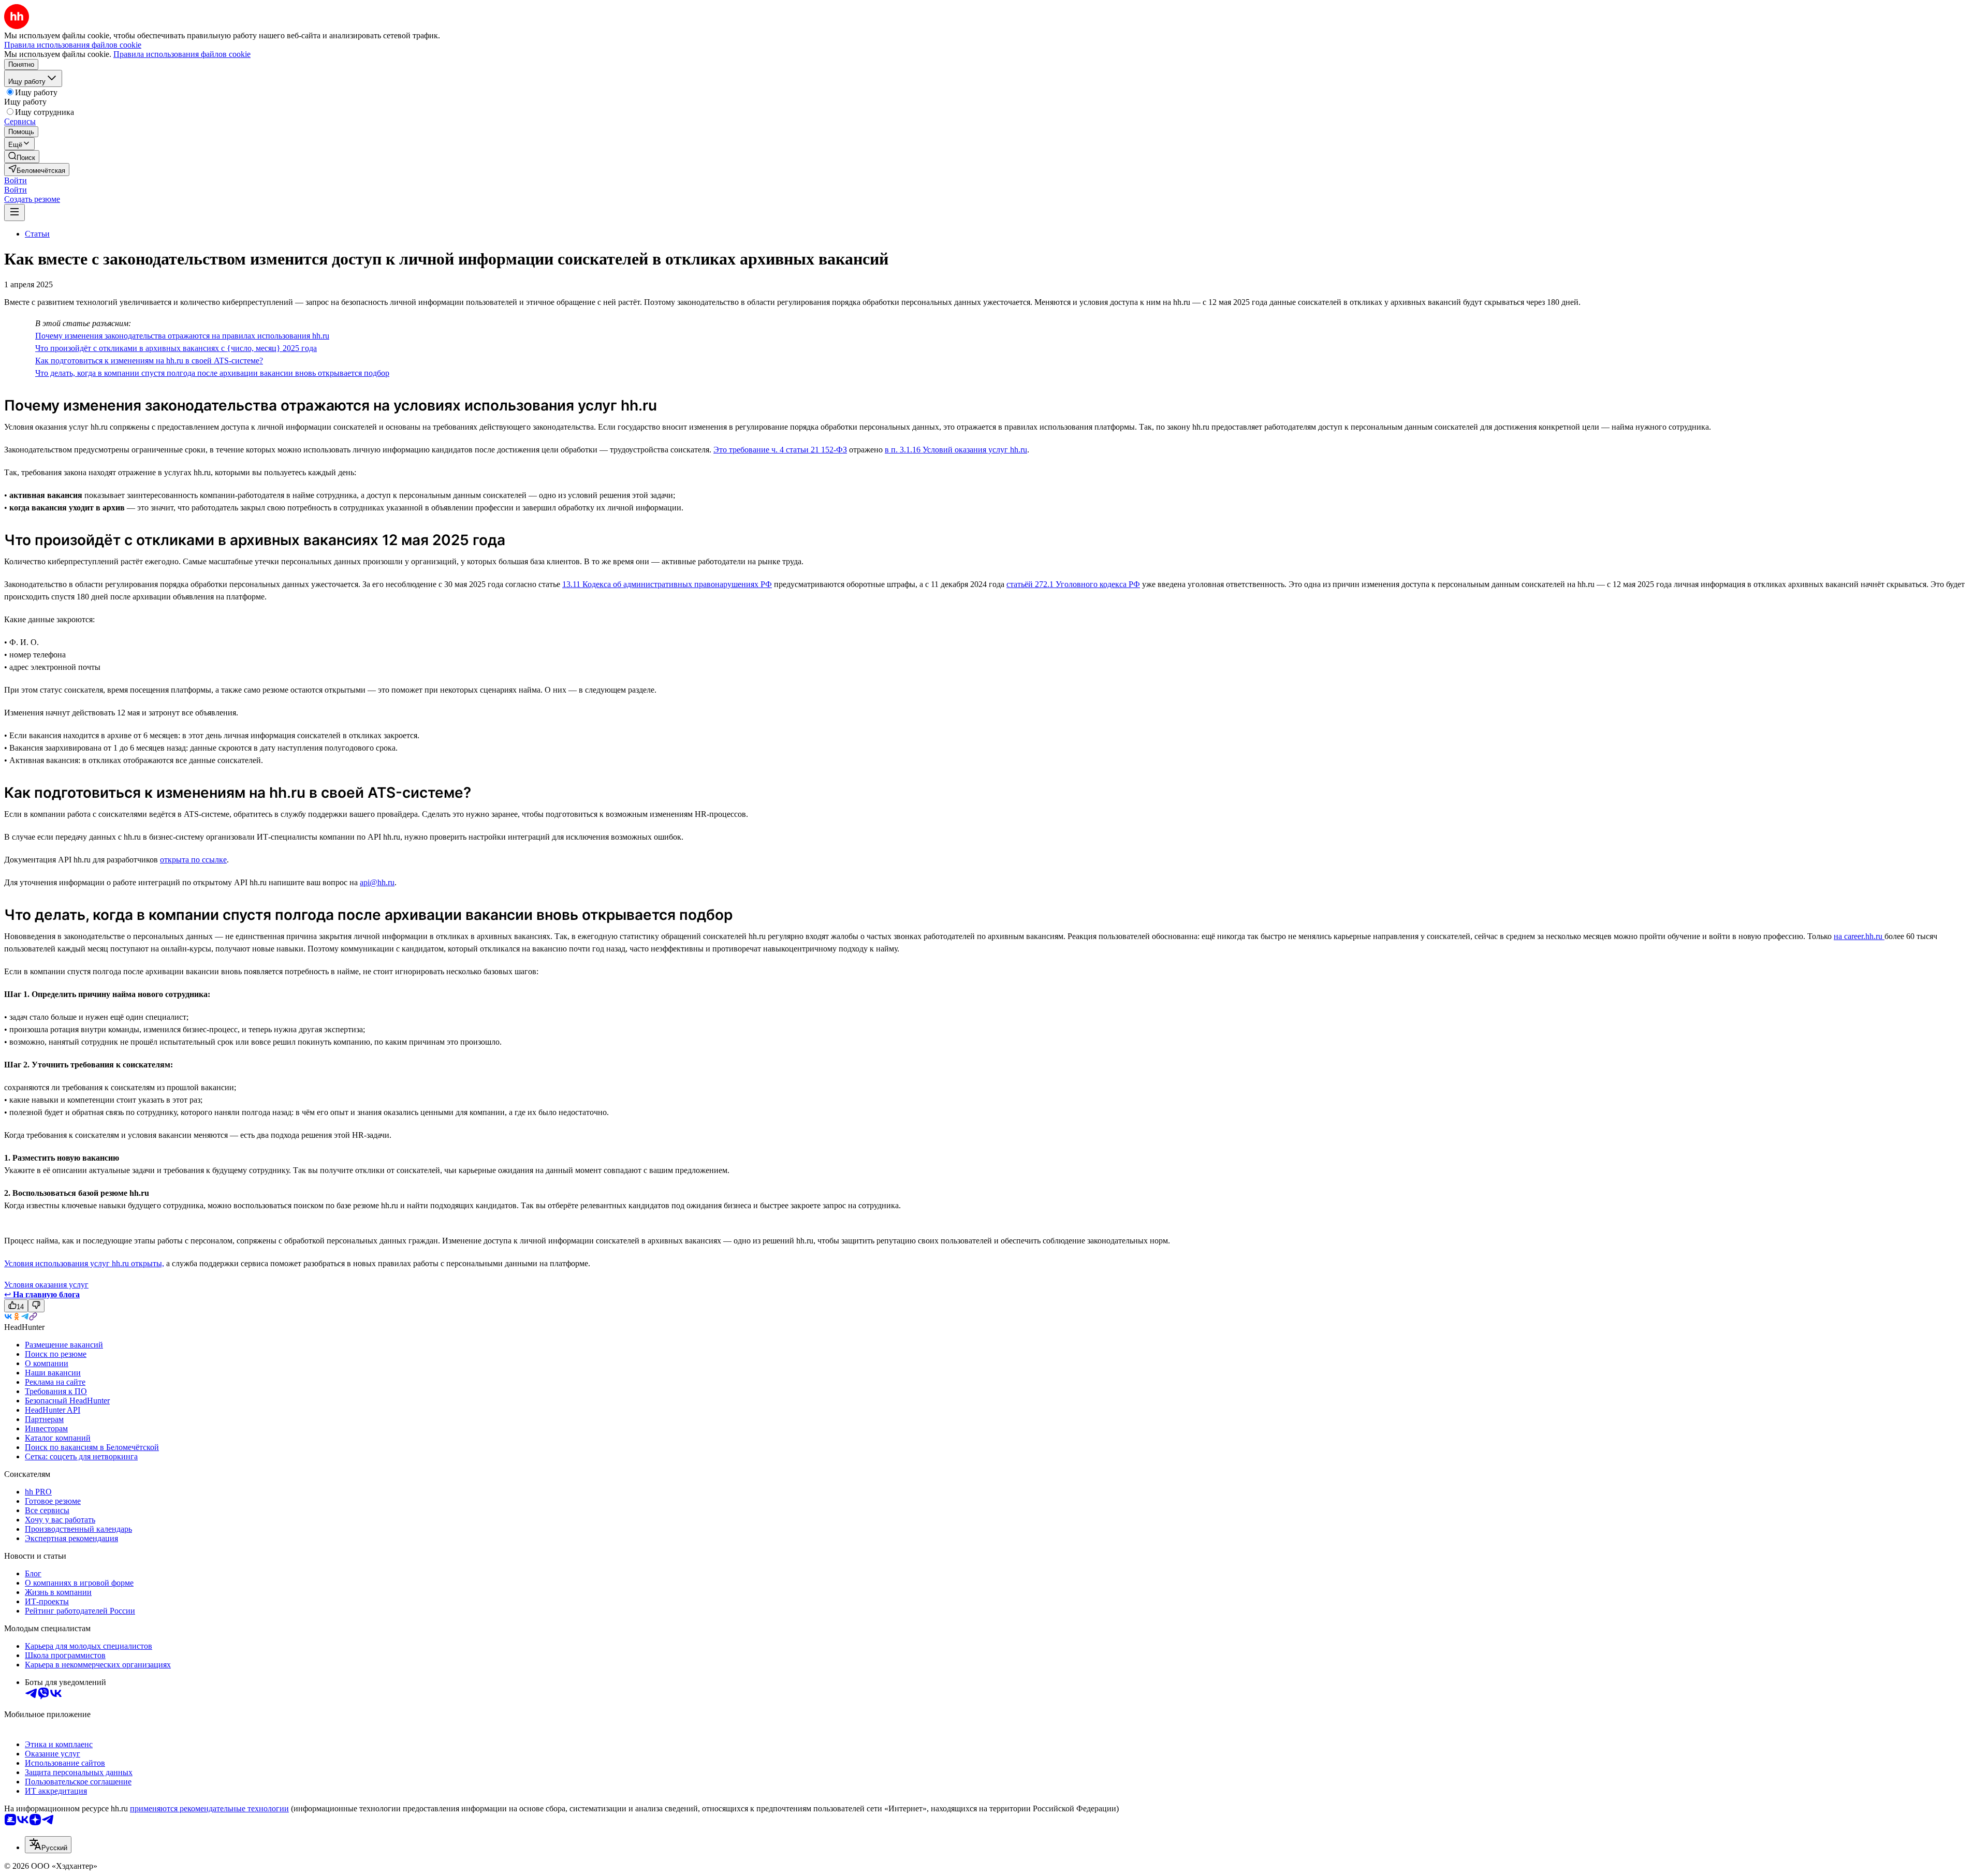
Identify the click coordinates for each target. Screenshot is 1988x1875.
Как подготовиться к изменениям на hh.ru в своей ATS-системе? (149, 361)
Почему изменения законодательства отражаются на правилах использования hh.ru (182, 336)
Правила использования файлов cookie (182, 54)
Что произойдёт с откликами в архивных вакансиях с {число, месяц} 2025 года (176, 348)
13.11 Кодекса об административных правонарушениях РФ (667, 584)
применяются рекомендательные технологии (209, 1808)
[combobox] (48, 1845)
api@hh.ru (377, 882)
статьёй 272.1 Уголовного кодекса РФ (1073, 584)
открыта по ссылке (193, 860)
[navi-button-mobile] (14, 213)
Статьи (37, 234)
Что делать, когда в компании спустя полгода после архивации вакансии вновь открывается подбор (212, 373)
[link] (22, 157)
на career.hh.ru (1859, 936)
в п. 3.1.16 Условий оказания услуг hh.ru (956, 450)
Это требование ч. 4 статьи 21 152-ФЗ (780, 450)
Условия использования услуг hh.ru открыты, (84, 1263)
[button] (16, 180)
